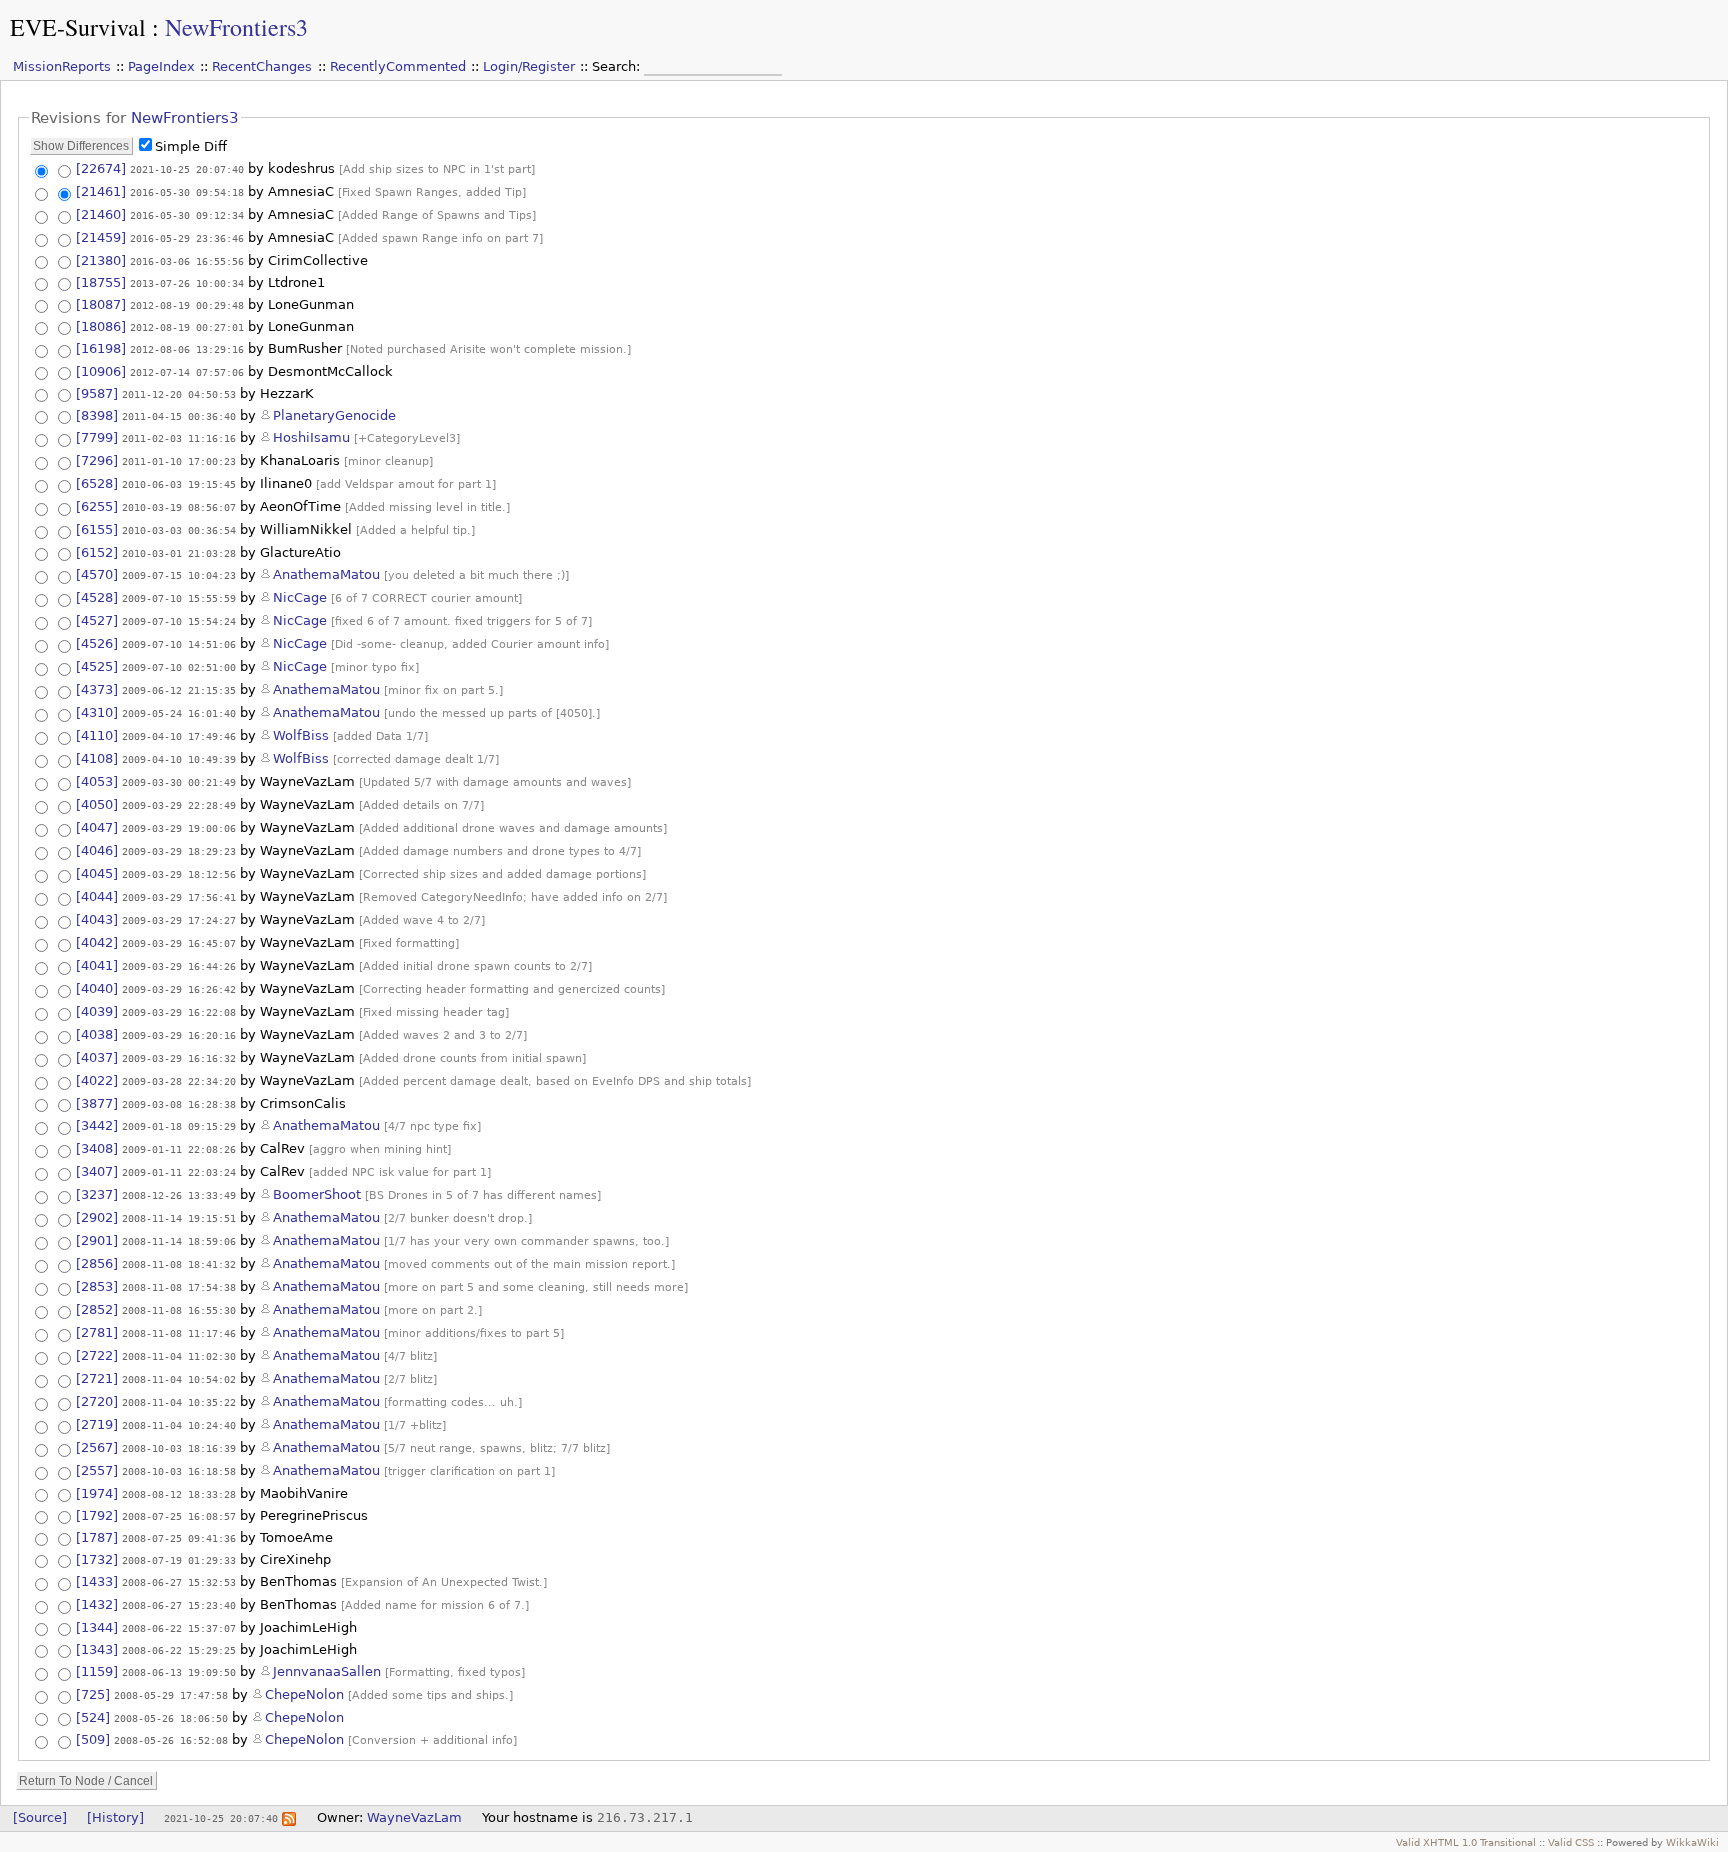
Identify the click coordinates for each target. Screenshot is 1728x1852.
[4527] (97, 620)
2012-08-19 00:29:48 (187, 305)
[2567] (97, 1447)
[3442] (97, 1125)
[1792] (97, 1515)
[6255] (97, 506)
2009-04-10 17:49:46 (179, 736)
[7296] (97, 460)
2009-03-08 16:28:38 (179, 1104)
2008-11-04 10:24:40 (179, 1425)
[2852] (97, 1309)
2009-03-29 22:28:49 (179, 805)
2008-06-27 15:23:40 (179, 1605)
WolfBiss (301, 735)
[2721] (97, 1378)
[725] (93, 1694)
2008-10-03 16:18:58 (179, 1471)
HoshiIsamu (311, 437)
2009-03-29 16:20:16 (179, 1035)
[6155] (97, 529)
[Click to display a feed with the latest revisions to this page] (289, 1817)
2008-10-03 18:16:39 (179, 1448)
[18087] (101, 304)
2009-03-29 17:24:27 (179, 920)
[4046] (97, 850)
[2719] (97, 1424)
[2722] (97, 1355)
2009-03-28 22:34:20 (179, 1081)
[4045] (97, 873)
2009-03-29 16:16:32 (179, 1058)
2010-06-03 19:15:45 (179, 484)
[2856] (97, 1263)
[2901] (97, 1240)
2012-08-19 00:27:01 (187, 327)
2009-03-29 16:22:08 (179, 1012)
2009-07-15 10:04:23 (179, 575)
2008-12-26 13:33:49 (179, 1195)
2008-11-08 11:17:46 (179, 1333)
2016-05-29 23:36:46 (187, 238)
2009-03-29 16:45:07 (179, 943)
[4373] (97, 689)
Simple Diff (191, 146)
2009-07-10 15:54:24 (179, 621)
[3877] (97, 1103)
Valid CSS (1571, 1842)
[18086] (101, 326)
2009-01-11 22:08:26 (179, 1149)
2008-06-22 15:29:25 (179, 1650)
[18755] (101, 282)
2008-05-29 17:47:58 (171, 1695)
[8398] (97, 415)
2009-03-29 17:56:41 (179, 897)
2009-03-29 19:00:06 (179, 828)
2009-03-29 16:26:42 (179, 989)
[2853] (97, 1286)
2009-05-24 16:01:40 (179, 713)
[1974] (97, 1493)
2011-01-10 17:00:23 (179, 461)
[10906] (101, 371)
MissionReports (62, 66)
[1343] (97, 1649)
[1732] (97, 1559)
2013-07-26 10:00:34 (187, 283)
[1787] (97, 1537)
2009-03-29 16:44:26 (179, 966)
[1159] (97, 1671)
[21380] (101, 260)
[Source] (40, 1817)
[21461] (101, 191)
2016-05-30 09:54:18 (187, 192)
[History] (115, 1817)
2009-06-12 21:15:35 (179, 690)
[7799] (97, 437)
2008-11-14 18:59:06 (179, 1241)
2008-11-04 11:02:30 (179, 1356)
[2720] (97, 1401)
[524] (93, 1717)
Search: (618, 66)
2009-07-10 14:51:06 (179, 644)
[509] (93, 1739)
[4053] (97, 781)
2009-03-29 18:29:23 (179, 851)
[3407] (97, 1171)
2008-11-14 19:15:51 (179, 1218)
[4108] (97, 758)
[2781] (97, 1332)
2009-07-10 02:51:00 (179, 667)
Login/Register (529, 66)
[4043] (97, 919)
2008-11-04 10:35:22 (179, 1402)
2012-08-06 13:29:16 (187, 349)
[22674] (101, 168)
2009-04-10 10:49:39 (179, 759)
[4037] (97, 1057)
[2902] (97, 1217)
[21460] (101, 214)
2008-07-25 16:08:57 (179, 1516)
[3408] (97, 1148)
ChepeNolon (304, 1694)
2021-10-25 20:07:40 (187, 169)
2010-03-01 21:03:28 (179, 553)
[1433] (97, 1581)
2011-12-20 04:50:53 (179, 394)
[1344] (97, 1627)
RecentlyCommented (398, 66)
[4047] (97, 827)
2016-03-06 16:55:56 (187, 261)
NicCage (300, 597)
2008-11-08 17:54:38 (179, 1287)
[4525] (97, 666)
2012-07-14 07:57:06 (187, 372)
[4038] (97, 1034)
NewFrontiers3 (236, 27)
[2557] (97, 1470)
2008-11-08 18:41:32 (179, 1264)
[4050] (97, 804)
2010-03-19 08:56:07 (179, 507)
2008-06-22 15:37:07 (179, 1628)
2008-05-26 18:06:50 (171, 1718)
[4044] (97, 896)
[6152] (97, 552)
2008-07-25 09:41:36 (179, 1538)
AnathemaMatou (326, 574)
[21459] (101, 237)
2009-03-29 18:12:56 (179, 874)
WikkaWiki (1692, 1842)
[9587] (97, 393)
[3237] (97, 1194)
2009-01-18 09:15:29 (179, 1126)
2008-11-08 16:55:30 (179, 1310)
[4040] (97, 988)
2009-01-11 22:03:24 (179, 1172)
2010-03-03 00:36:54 (179, 530)
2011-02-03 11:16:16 (179, 438)
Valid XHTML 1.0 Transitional (1466, 1842)
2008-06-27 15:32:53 (179, 1582)
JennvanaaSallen (327, 1671)
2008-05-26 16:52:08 (171, 1740)
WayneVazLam (414, 1817)
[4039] (97, 1011)
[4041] (97, 965)
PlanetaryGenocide (334, 415)
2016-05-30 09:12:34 (187, 215)
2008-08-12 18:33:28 (179, 1494)
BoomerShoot (317, 1194)
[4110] (97, 735)
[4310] (97, 712)
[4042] (97, 942)
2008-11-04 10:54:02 (179, 1379)
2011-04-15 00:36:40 (179, 416)
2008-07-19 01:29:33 (179, 1560)
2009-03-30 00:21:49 (179, 782)
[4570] (97, 574)
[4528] (97, 597)
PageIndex (161, 66)
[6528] (97, 483)
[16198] (101, 348)
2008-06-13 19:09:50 (179, 1672)
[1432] (97, 1604)
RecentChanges (262, 66)
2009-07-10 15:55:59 (179, 598)
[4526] (97, 643)
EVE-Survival (78, 27)
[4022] (97, 1080)
